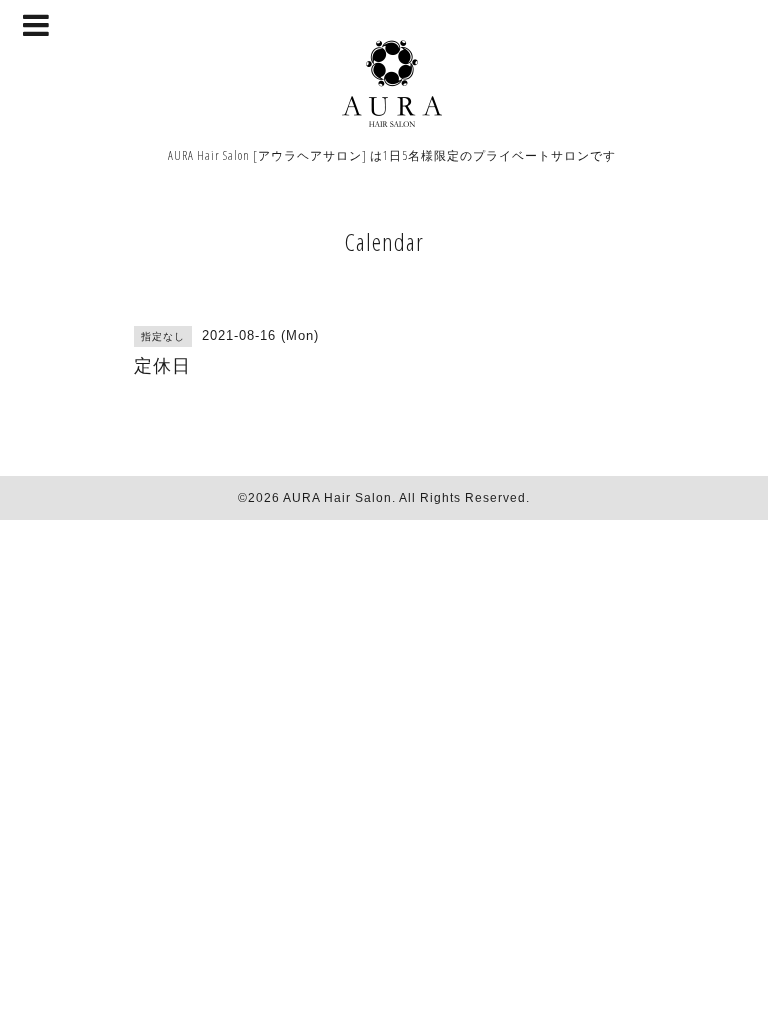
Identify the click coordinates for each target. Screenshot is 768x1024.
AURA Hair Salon (337, 498)
